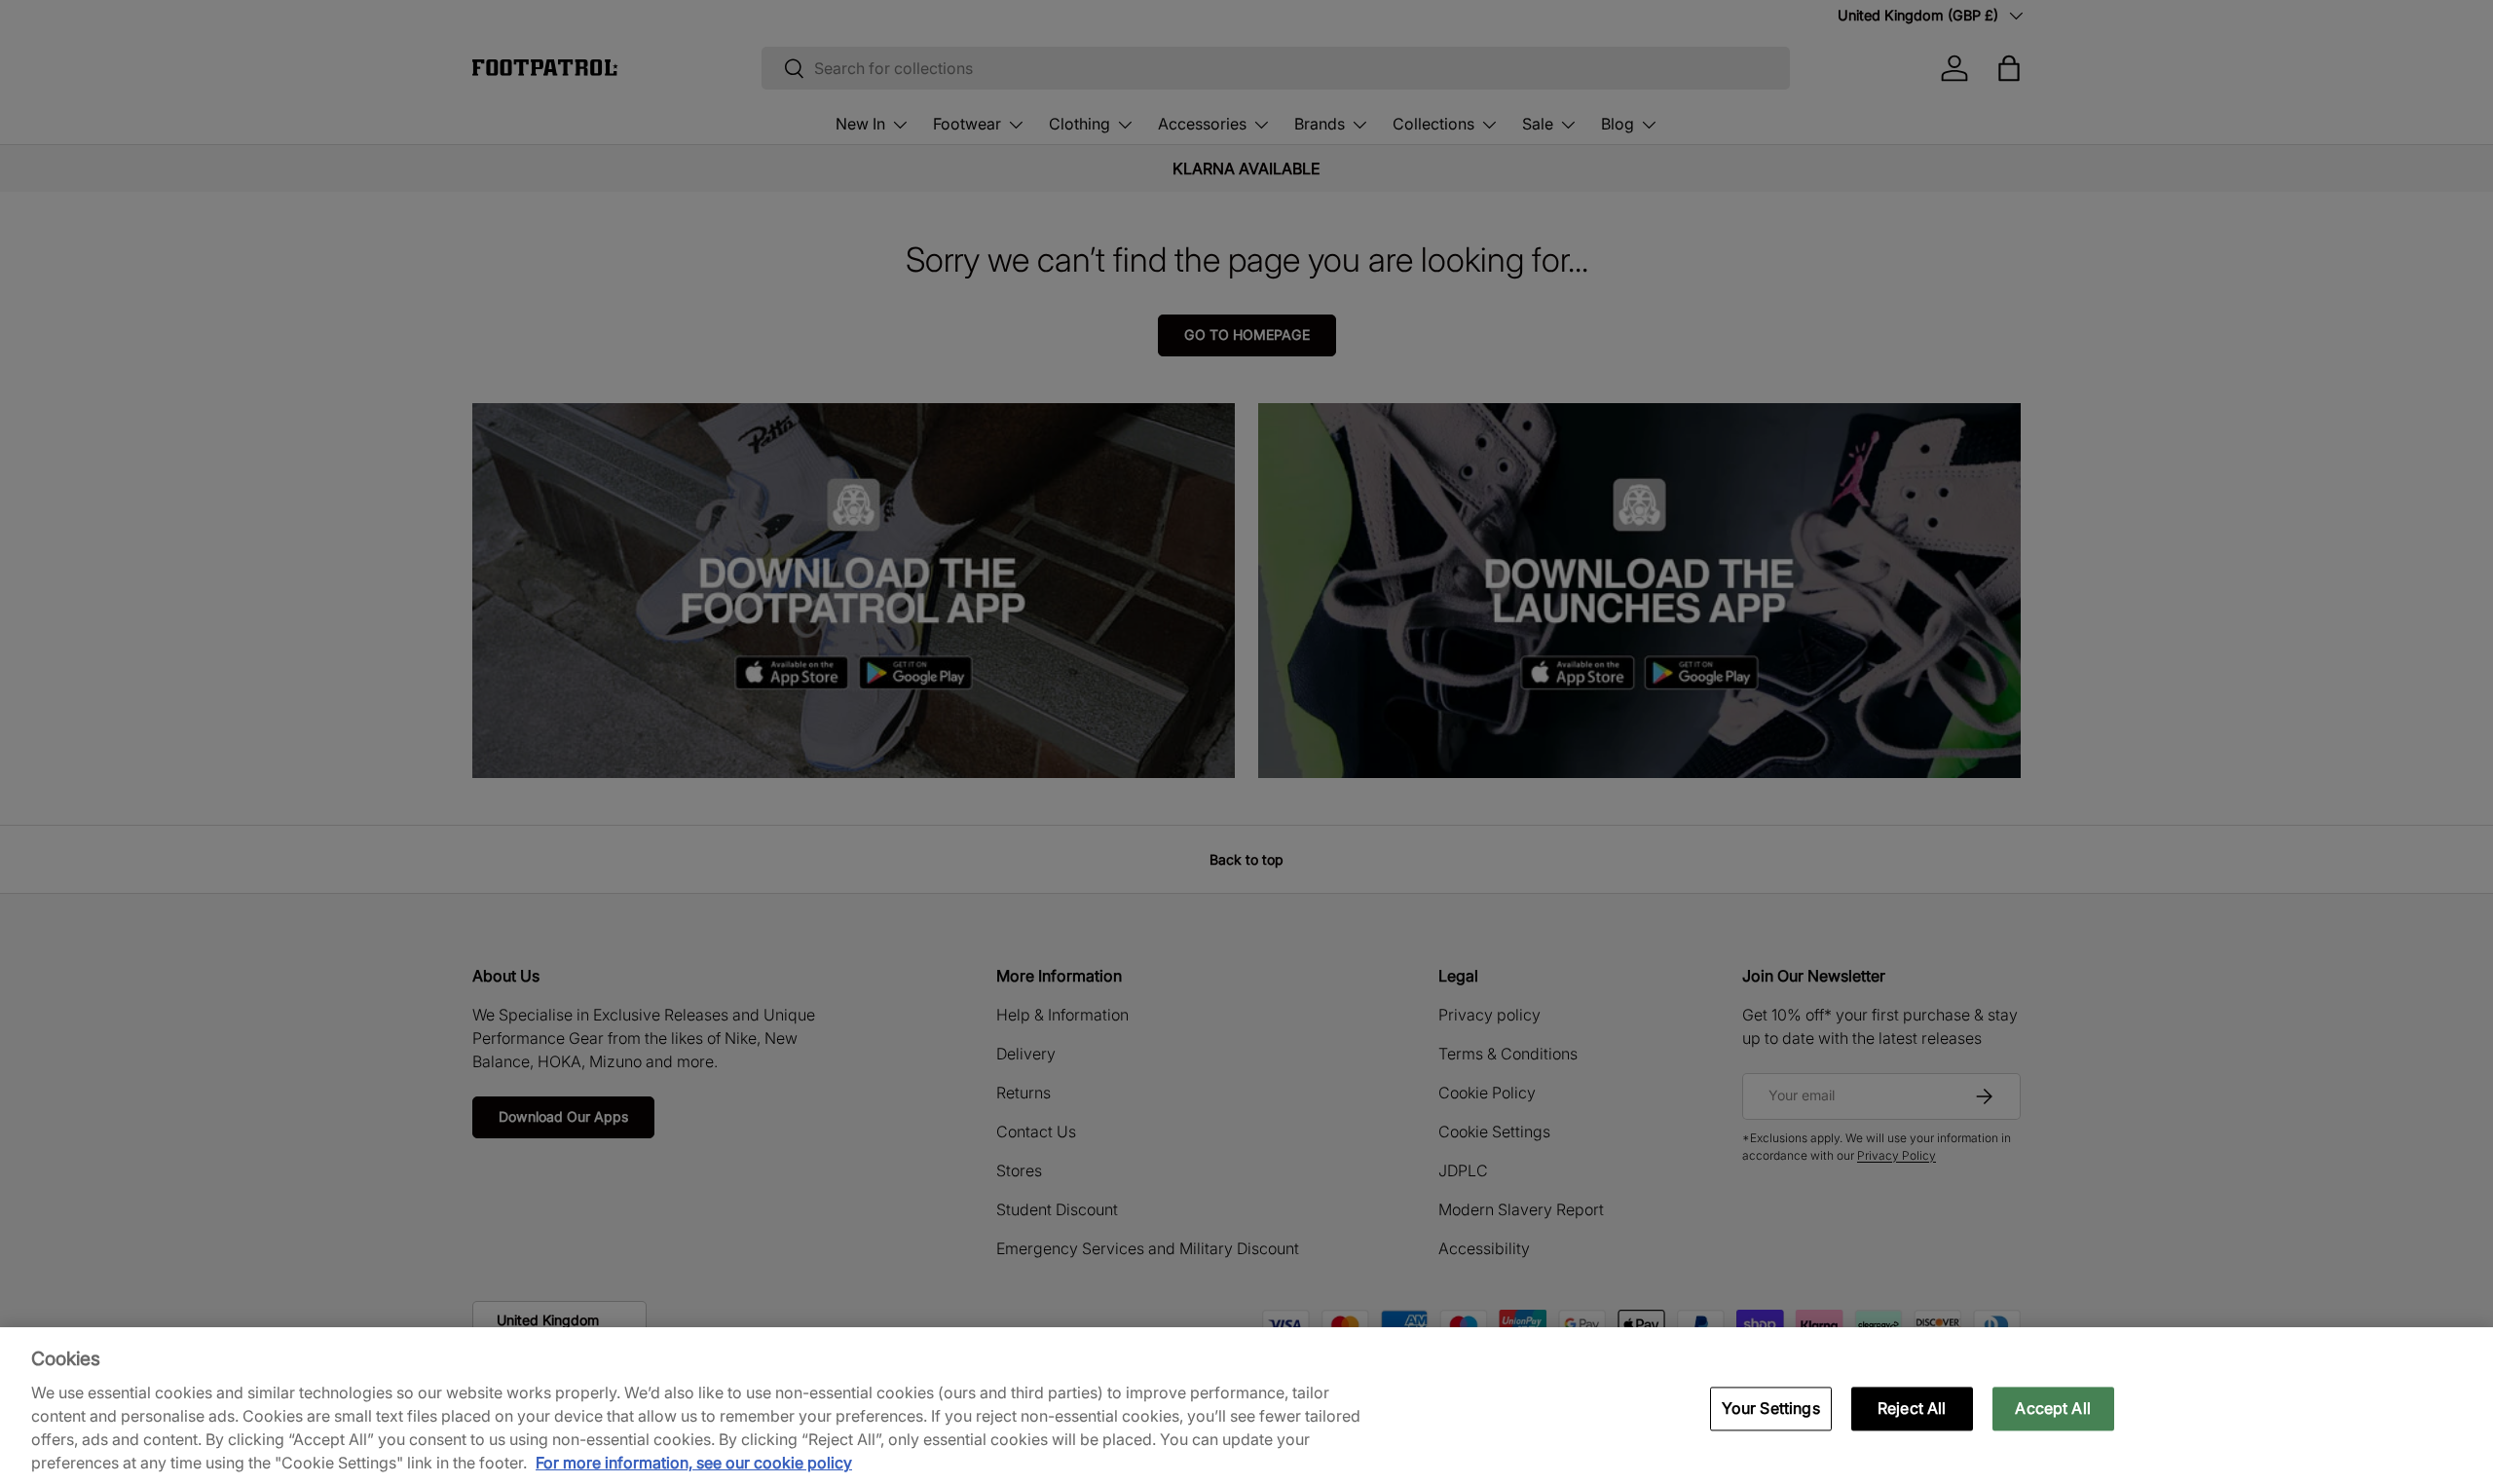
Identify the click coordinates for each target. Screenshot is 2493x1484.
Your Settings (1771, 1408)
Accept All (2053, 1408)
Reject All (1912, 1408)
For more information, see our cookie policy (694, 1463)
